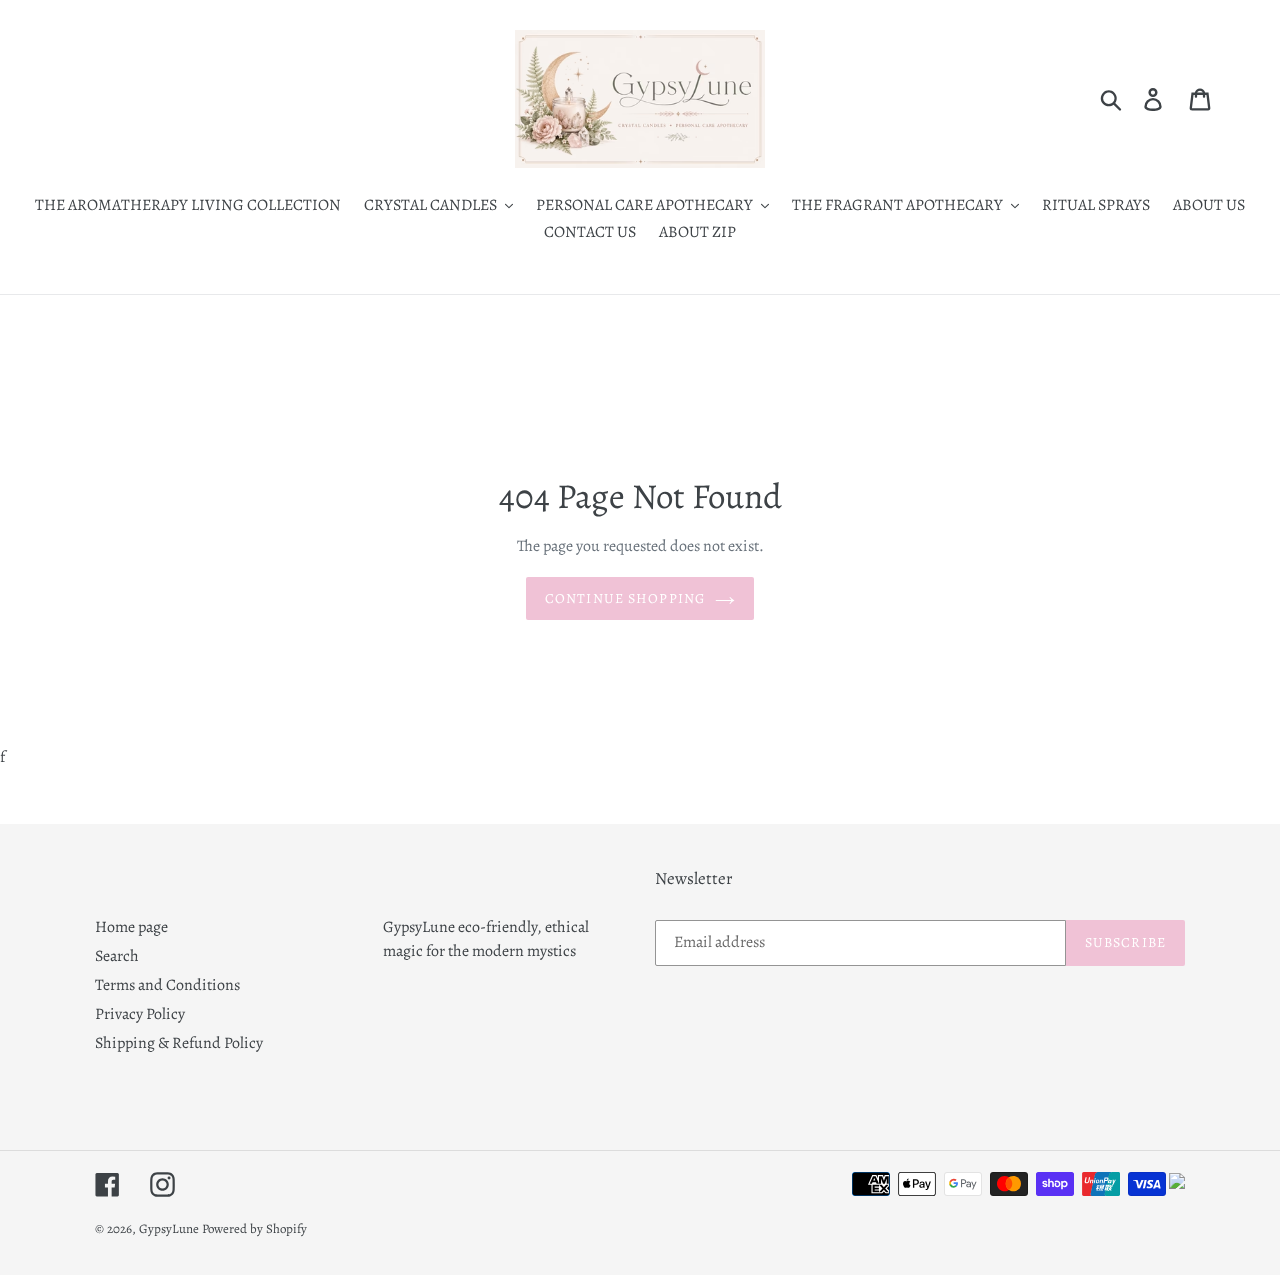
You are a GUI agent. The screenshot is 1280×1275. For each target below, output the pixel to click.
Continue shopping (625, 598)
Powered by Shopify (254, 1228)
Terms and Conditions (167, 985)
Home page (131, 927)
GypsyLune (170, 1228)
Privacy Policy (140, 1014)
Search (117, 956)
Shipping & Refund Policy (179, 1043)
